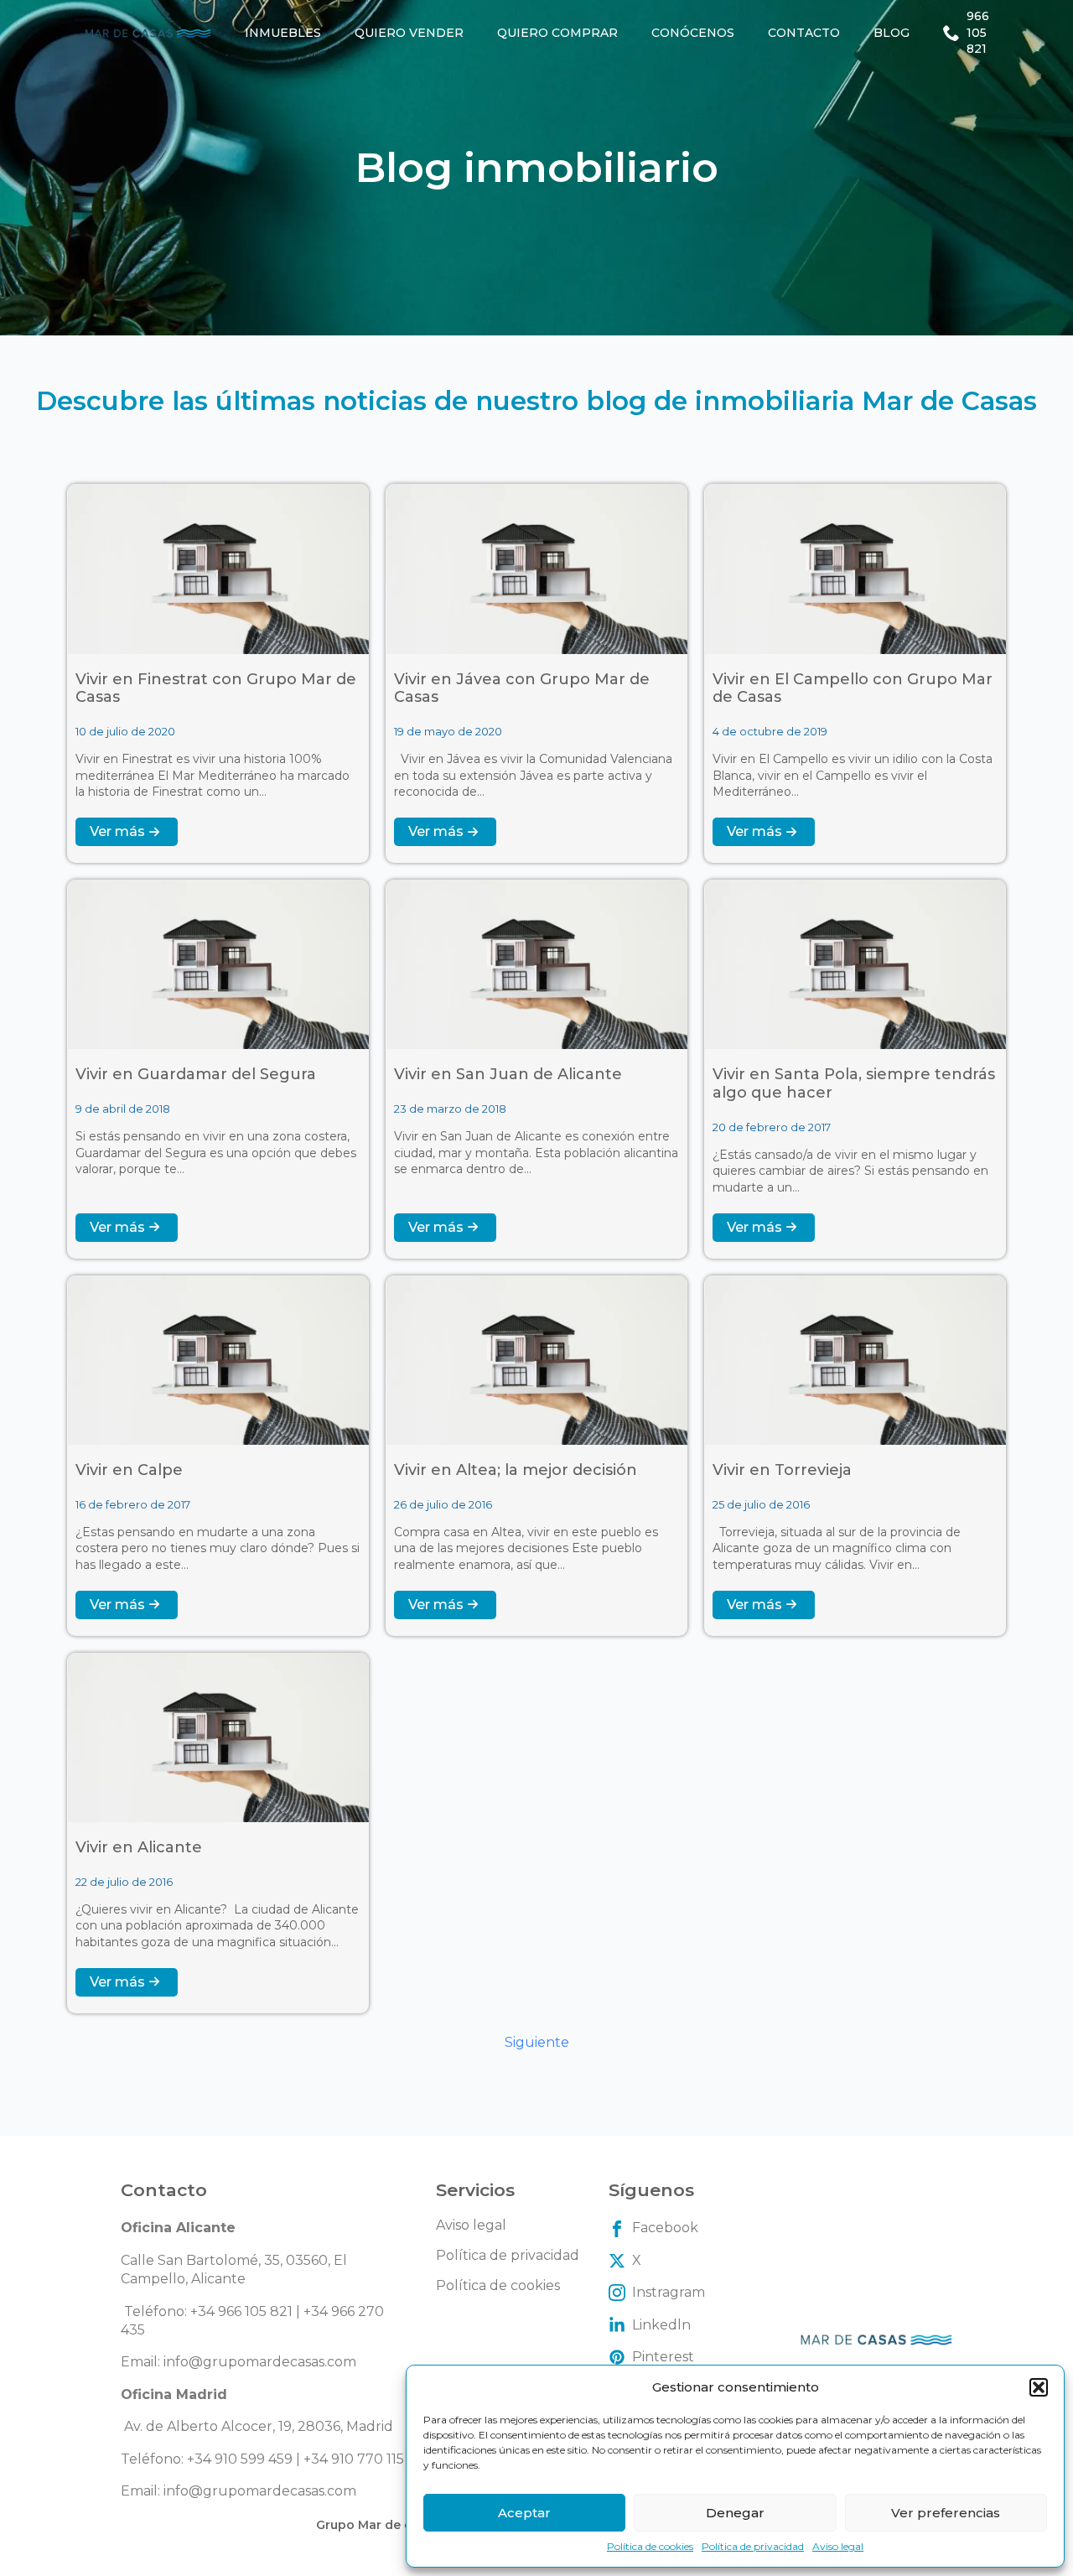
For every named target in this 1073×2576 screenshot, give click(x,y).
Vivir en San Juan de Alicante (508, 1075)
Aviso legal (838, 2546)
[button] (1039, 2387)
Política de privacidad (753, 2546)
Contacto (804, 33)
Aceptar (524, 2513)
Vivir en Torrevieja (782, 1470)
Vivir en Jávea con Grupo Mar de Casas (522, 689)
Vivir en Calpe (129, 1470)
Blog (892, 33)
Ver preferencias (946, 2513)
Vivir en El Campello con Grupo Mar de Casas (853, 689)
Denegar (735, 2513)
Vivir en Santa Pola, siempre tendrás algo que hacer (854, 1084)
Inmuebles (283, 33)
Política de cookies (650, 2546)
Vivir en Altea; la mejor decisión (516, 1470)
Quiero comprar (557, 33)
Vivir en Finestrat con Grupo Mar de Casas (216, 689)
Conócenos (693, 33)
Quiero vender (409, 33)
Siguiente (537, 2042)
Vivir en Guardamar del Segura (196, 1075)
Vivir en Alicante (139, 1848)
